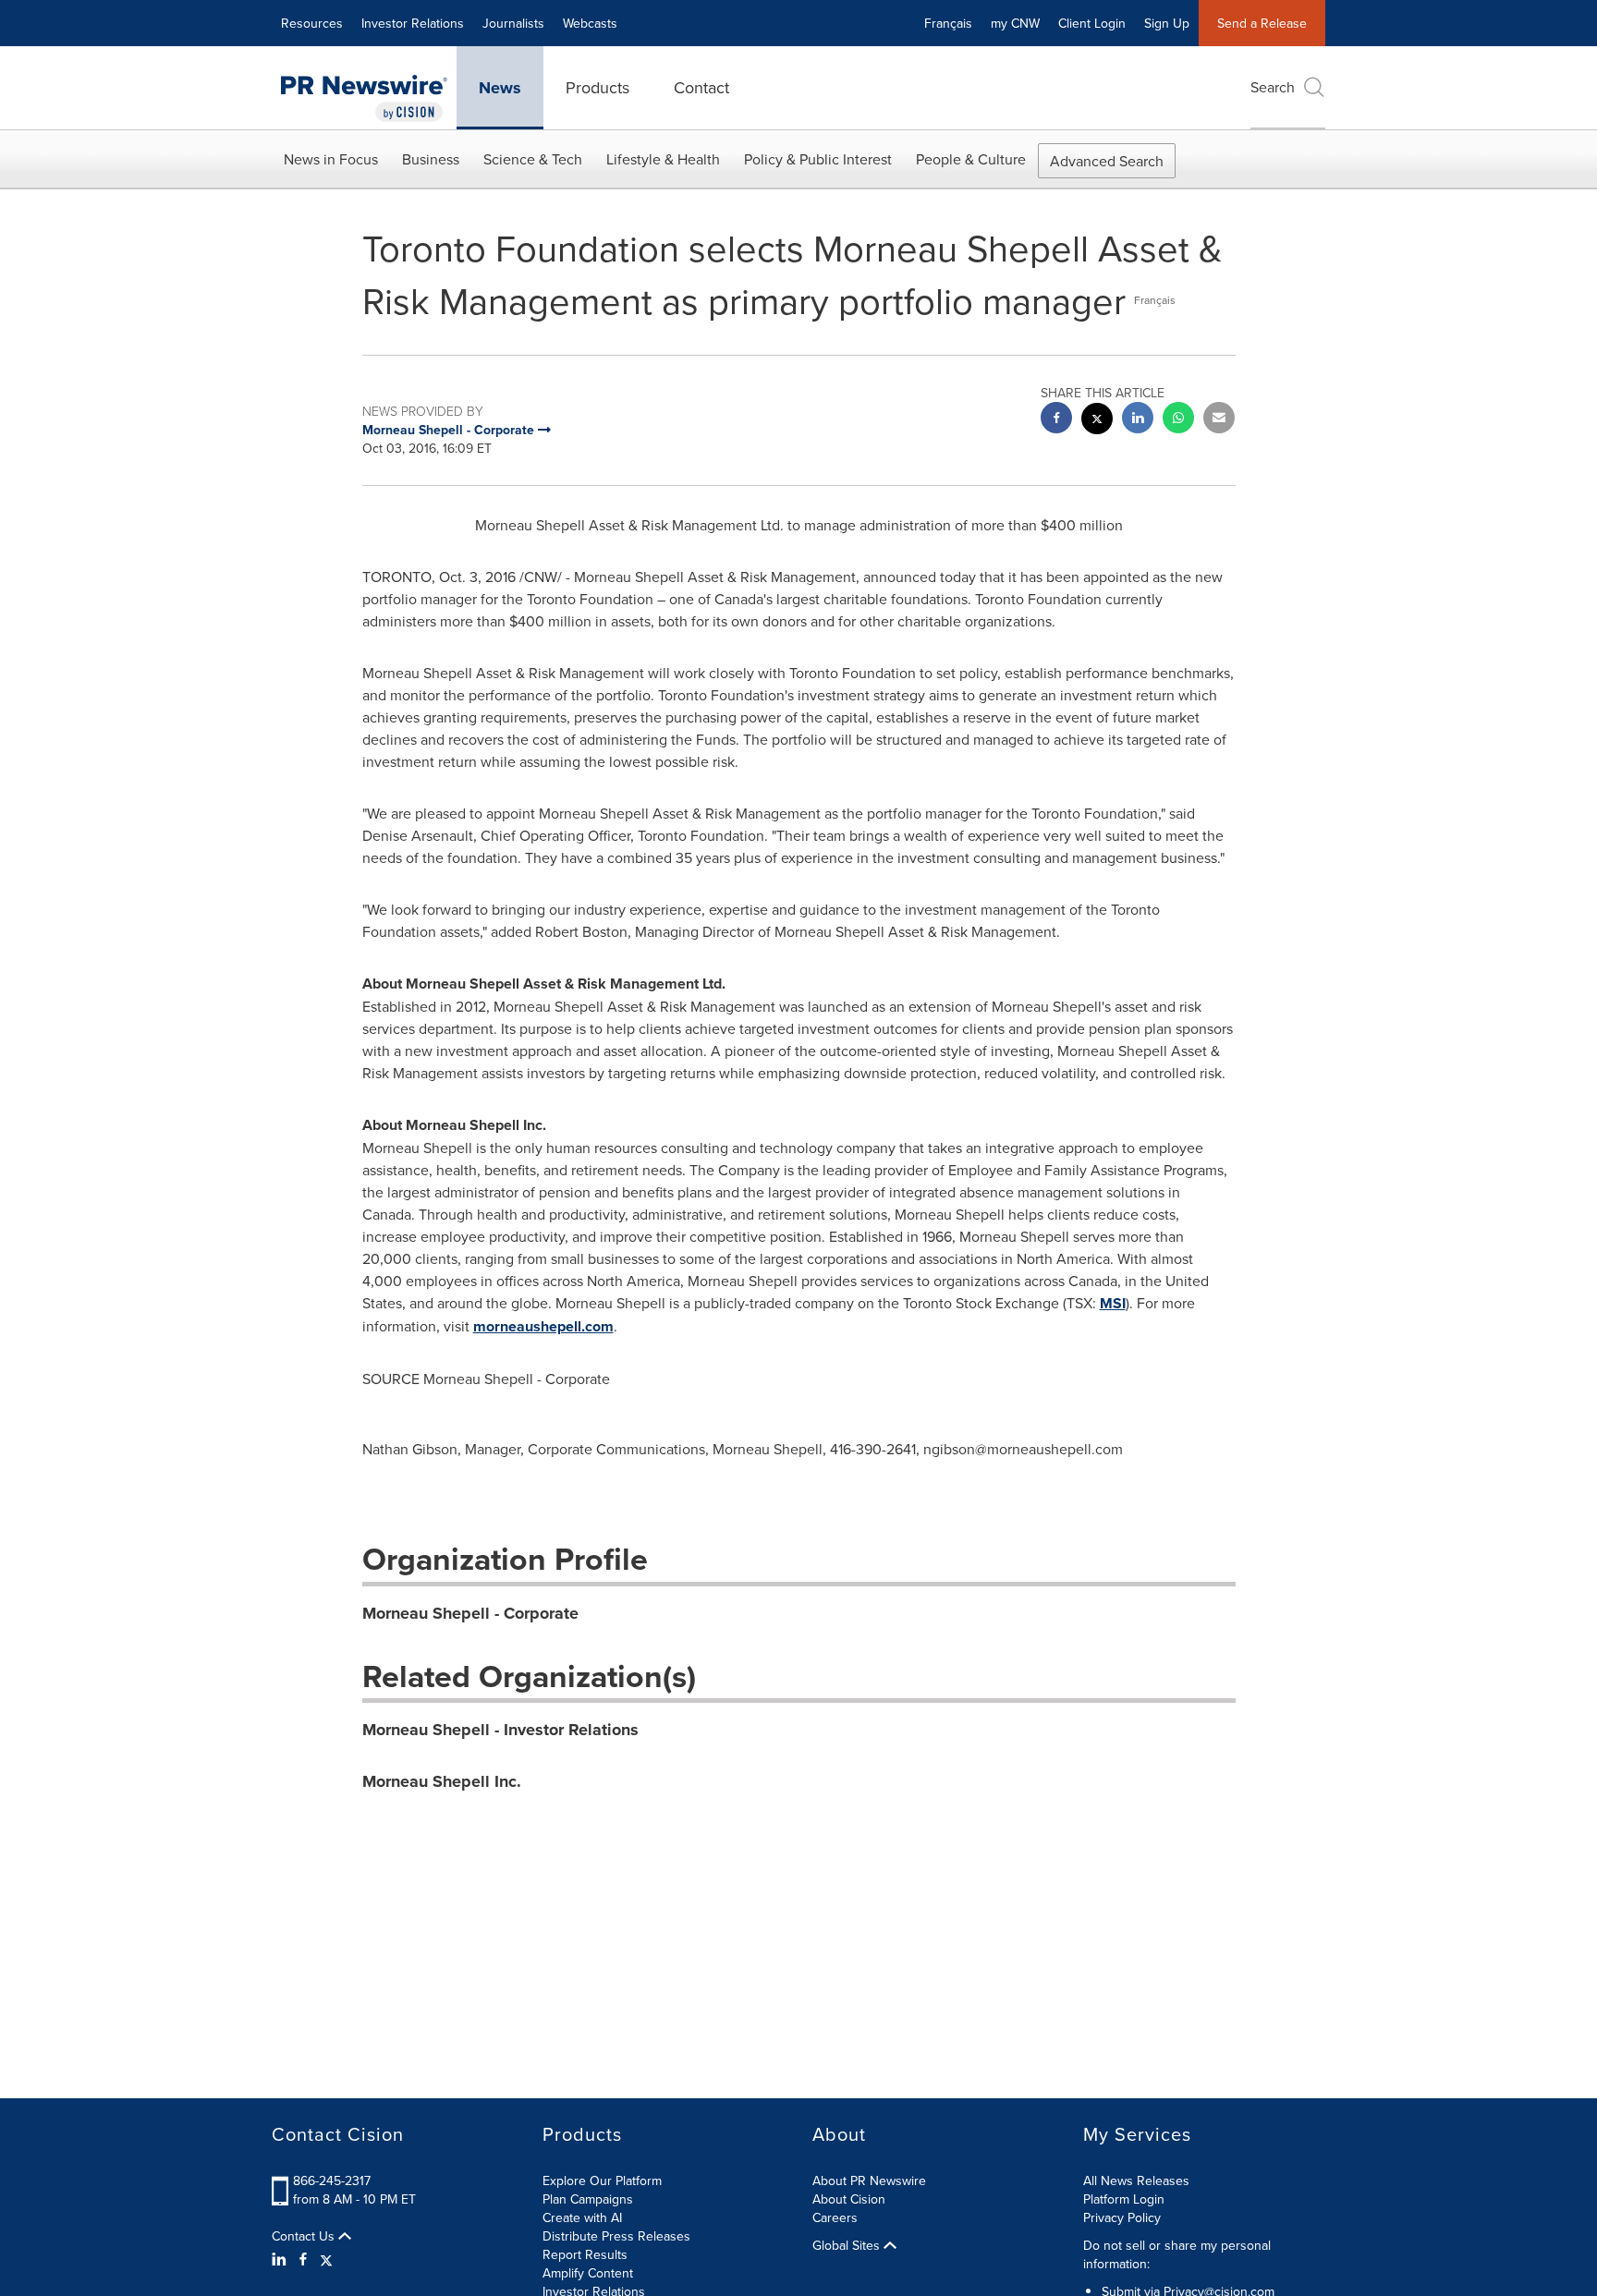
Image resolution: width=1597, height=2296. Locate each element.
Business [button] (431, 159)
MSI (1113, 1303)
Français (948, 23)
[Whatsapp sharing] (1178, 420)
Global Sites (848, 2245)
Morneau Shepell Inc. (442, 1781)
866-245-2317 (332, 2181)
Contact (701, 87)
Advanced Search (1107, 161)
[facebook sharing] (1056, 420)
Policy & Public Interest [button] (818, 159)
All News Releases (1136, 2181)
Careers (835, 2217)
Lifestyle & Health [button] (663, 159)
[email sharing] (1219, 420)
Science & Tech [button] (533, 159)
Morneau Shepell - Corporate (470, 1613)
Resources (312, 23)
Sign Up (1167, 23)
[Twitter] (326, 2259)
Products (597, 87)
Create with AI (582, 2217)
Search (1273, 87)
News (500, 88)
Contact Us (305, 2236)
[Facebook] (303, 2259)
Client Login (1092, 23)
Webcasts (590, 23)
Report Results (585, 2254)
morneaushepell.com (543, 1326)
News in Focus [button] (331, 159)
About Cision (849, 2199)
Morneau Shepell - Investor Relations (500, 1730)
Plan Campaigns (588, 2199)
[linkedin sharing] (1138, 420)
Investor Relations (413, 23)
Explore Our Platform (602, 2181)
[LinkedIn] (281, 2259)
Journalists (513, 23)
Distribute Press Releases (616, 2236)
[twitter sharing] (1097, 421)
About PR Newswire (869, 2181)
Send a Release (1262, 23)
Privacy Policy (1122, 2217)
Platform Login (1124, 2199)
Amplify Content (588, 2273)
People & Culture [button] (971, 159)
